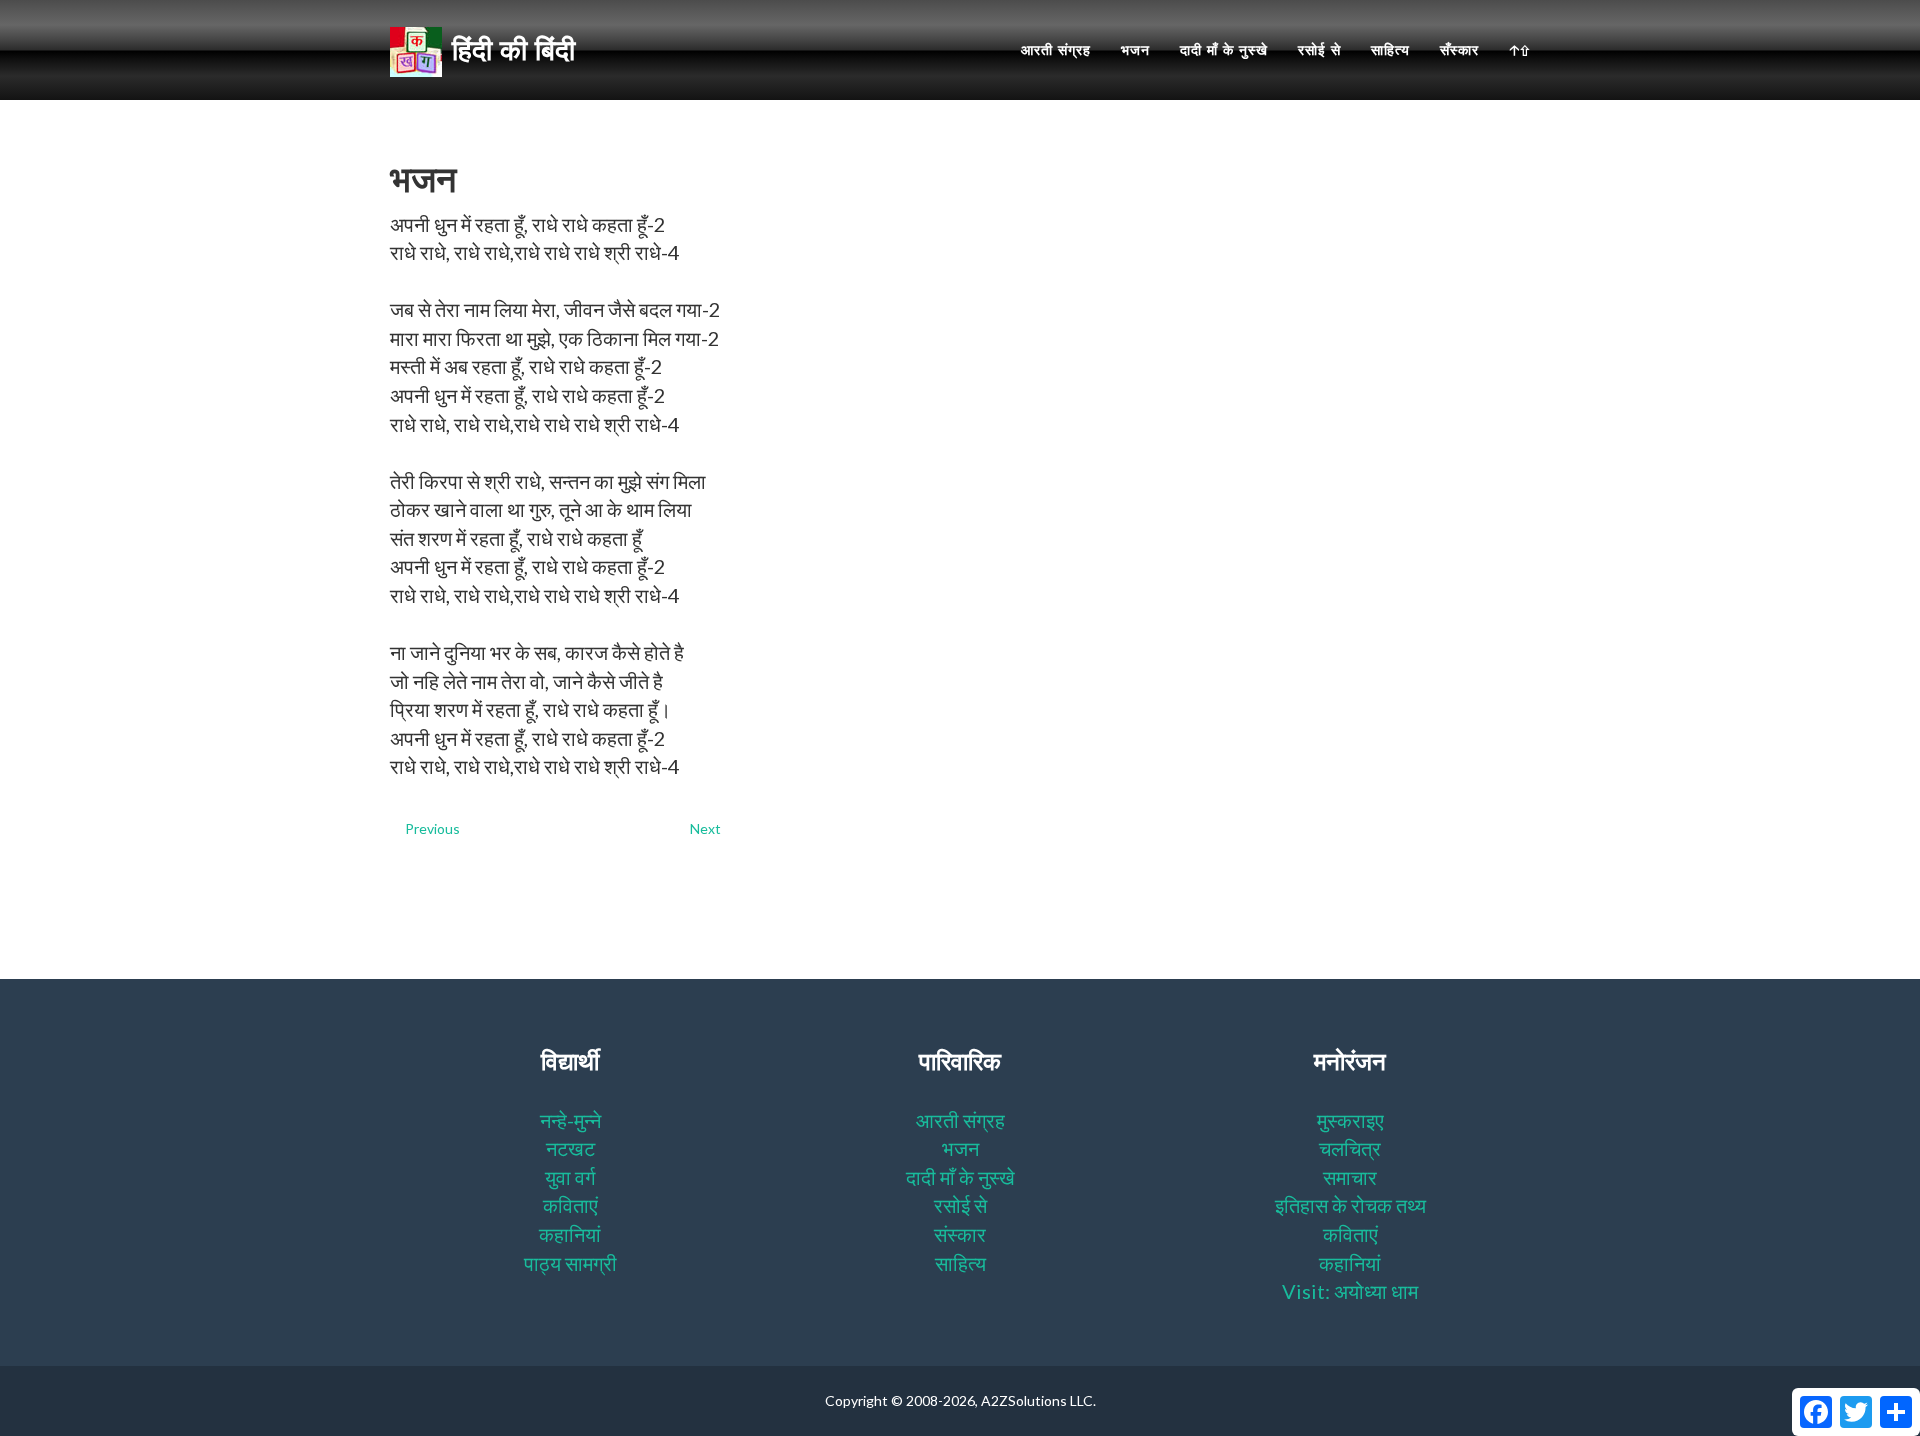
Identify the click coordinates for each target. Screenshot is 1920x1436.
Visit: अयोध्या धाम (1350, 1291)
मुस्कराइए (1350, 1120)
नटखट (570, 1148)
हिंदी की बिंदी (513, 50)
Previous (432, 828)
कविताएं (570, 1205)
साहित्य (1390, 50)
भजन (1135, 50)
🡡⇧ (1519, 50)
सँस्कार (1459, 50)
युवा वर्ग (570, 1177)
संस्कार (960, 1234)
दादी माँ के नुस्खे (1224, 50)
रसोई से (1319, 50)
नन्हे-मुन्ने (570, 1120)
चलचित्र (1350, 1148)
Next (705, 828)
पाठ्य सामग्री (570, 1263)
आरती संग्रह (1056, 50)
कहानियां (570, 1234)
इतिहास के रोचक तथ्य (1350, 1205)
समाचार (1350, 1177)
